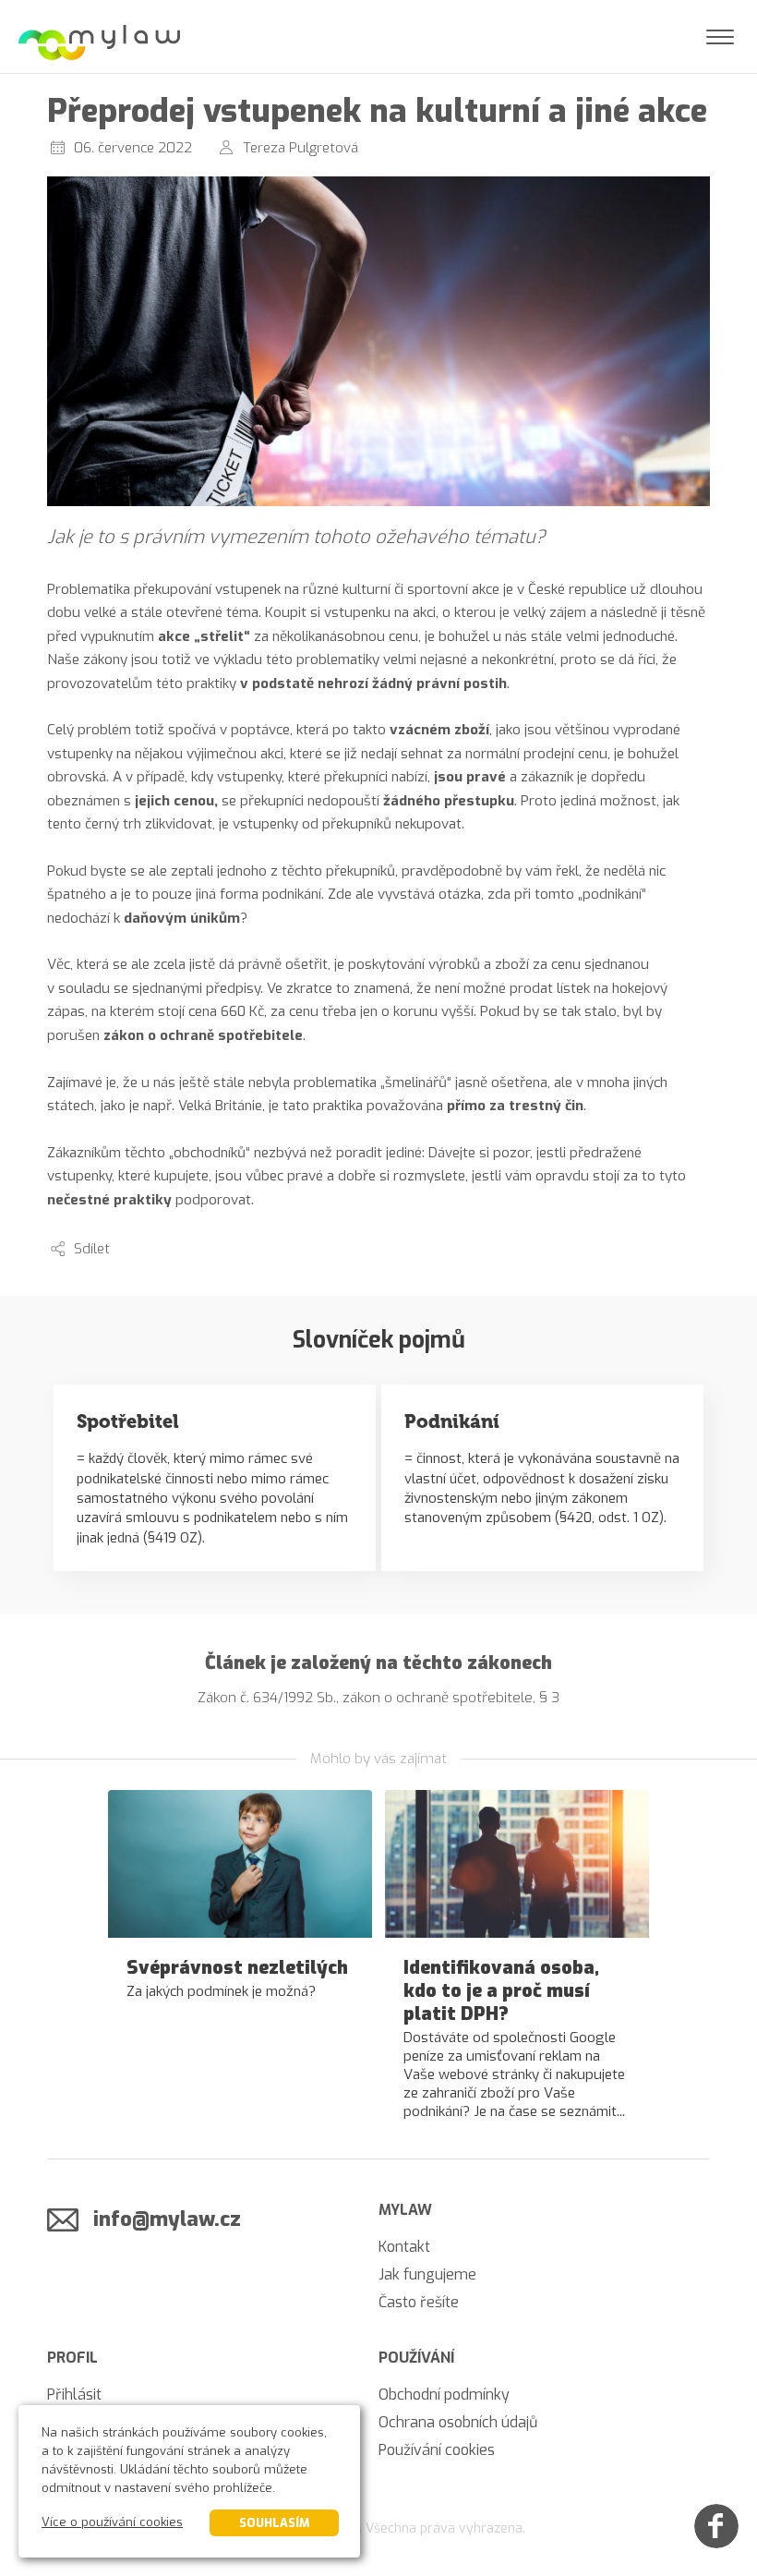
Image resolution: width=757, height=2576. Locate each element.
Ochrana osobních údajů (458, 2422)
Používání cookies (437, 2450)
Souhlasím (274, 2523)
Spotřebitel (128, 1421)
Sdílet (92, 1249)
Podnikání (452, 1421)
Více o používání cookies (112, 2522)
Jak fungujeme (427, 2274)
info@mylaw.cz (167, 2219)
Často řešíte (419, 2302)
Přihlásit (74, 2395)
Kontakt (404, 2247)
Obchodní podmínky (444, 2395)
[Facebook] (716, 2526)
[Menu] (720, 37)
